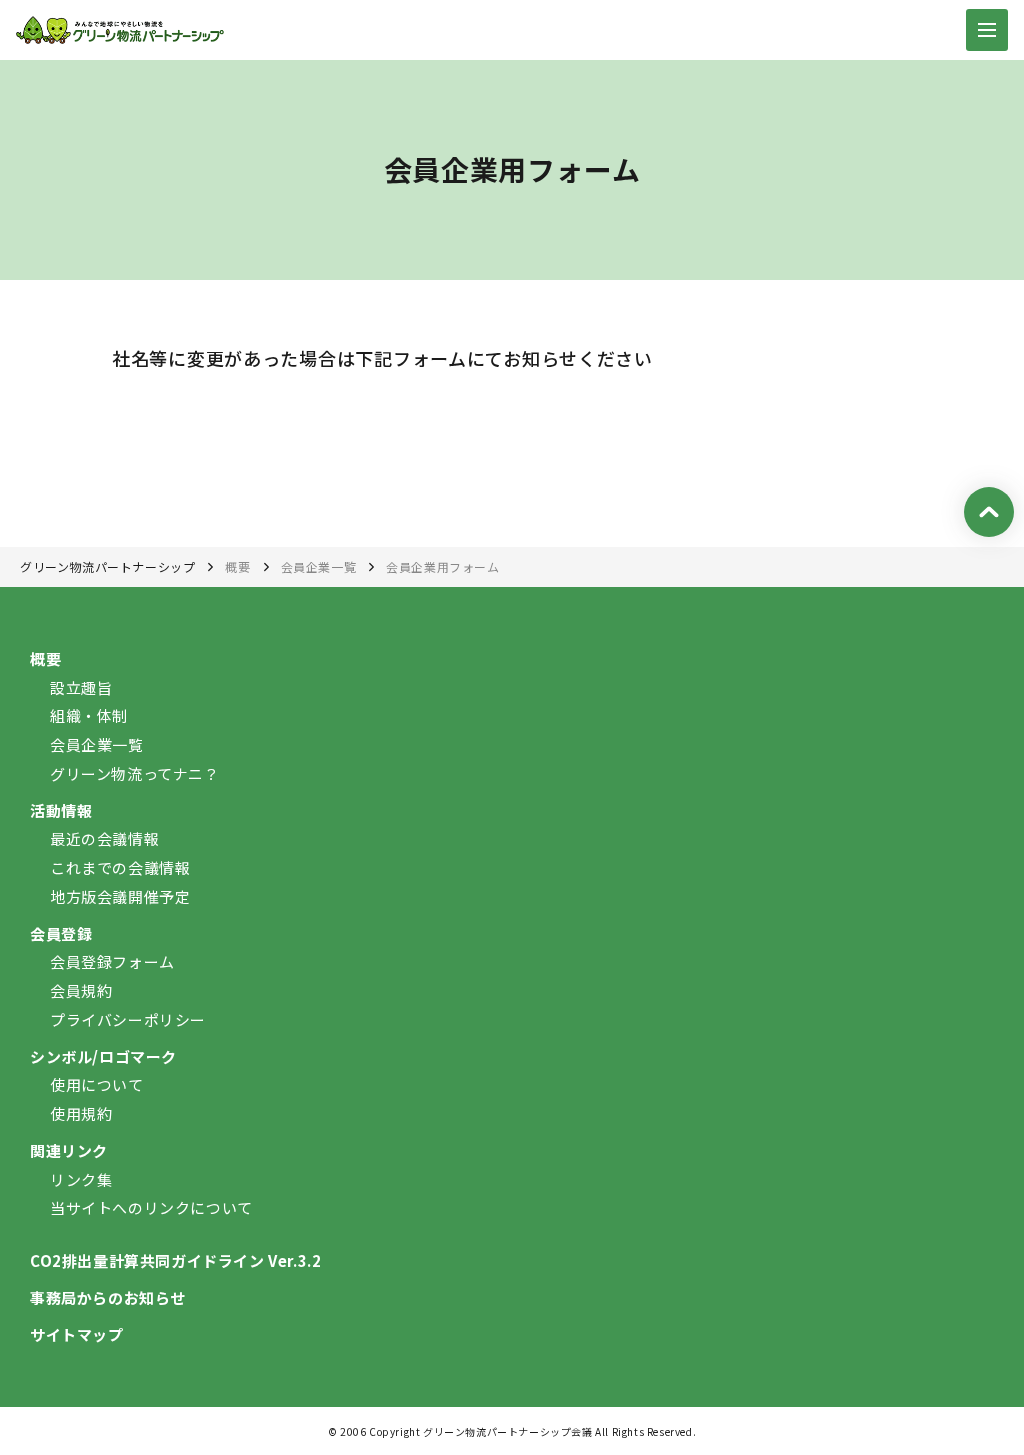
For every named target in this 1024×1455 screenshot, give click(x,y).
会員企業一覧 (319, 566)
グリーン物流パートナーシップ (107, 566)
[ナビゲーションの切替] (987, 30)
